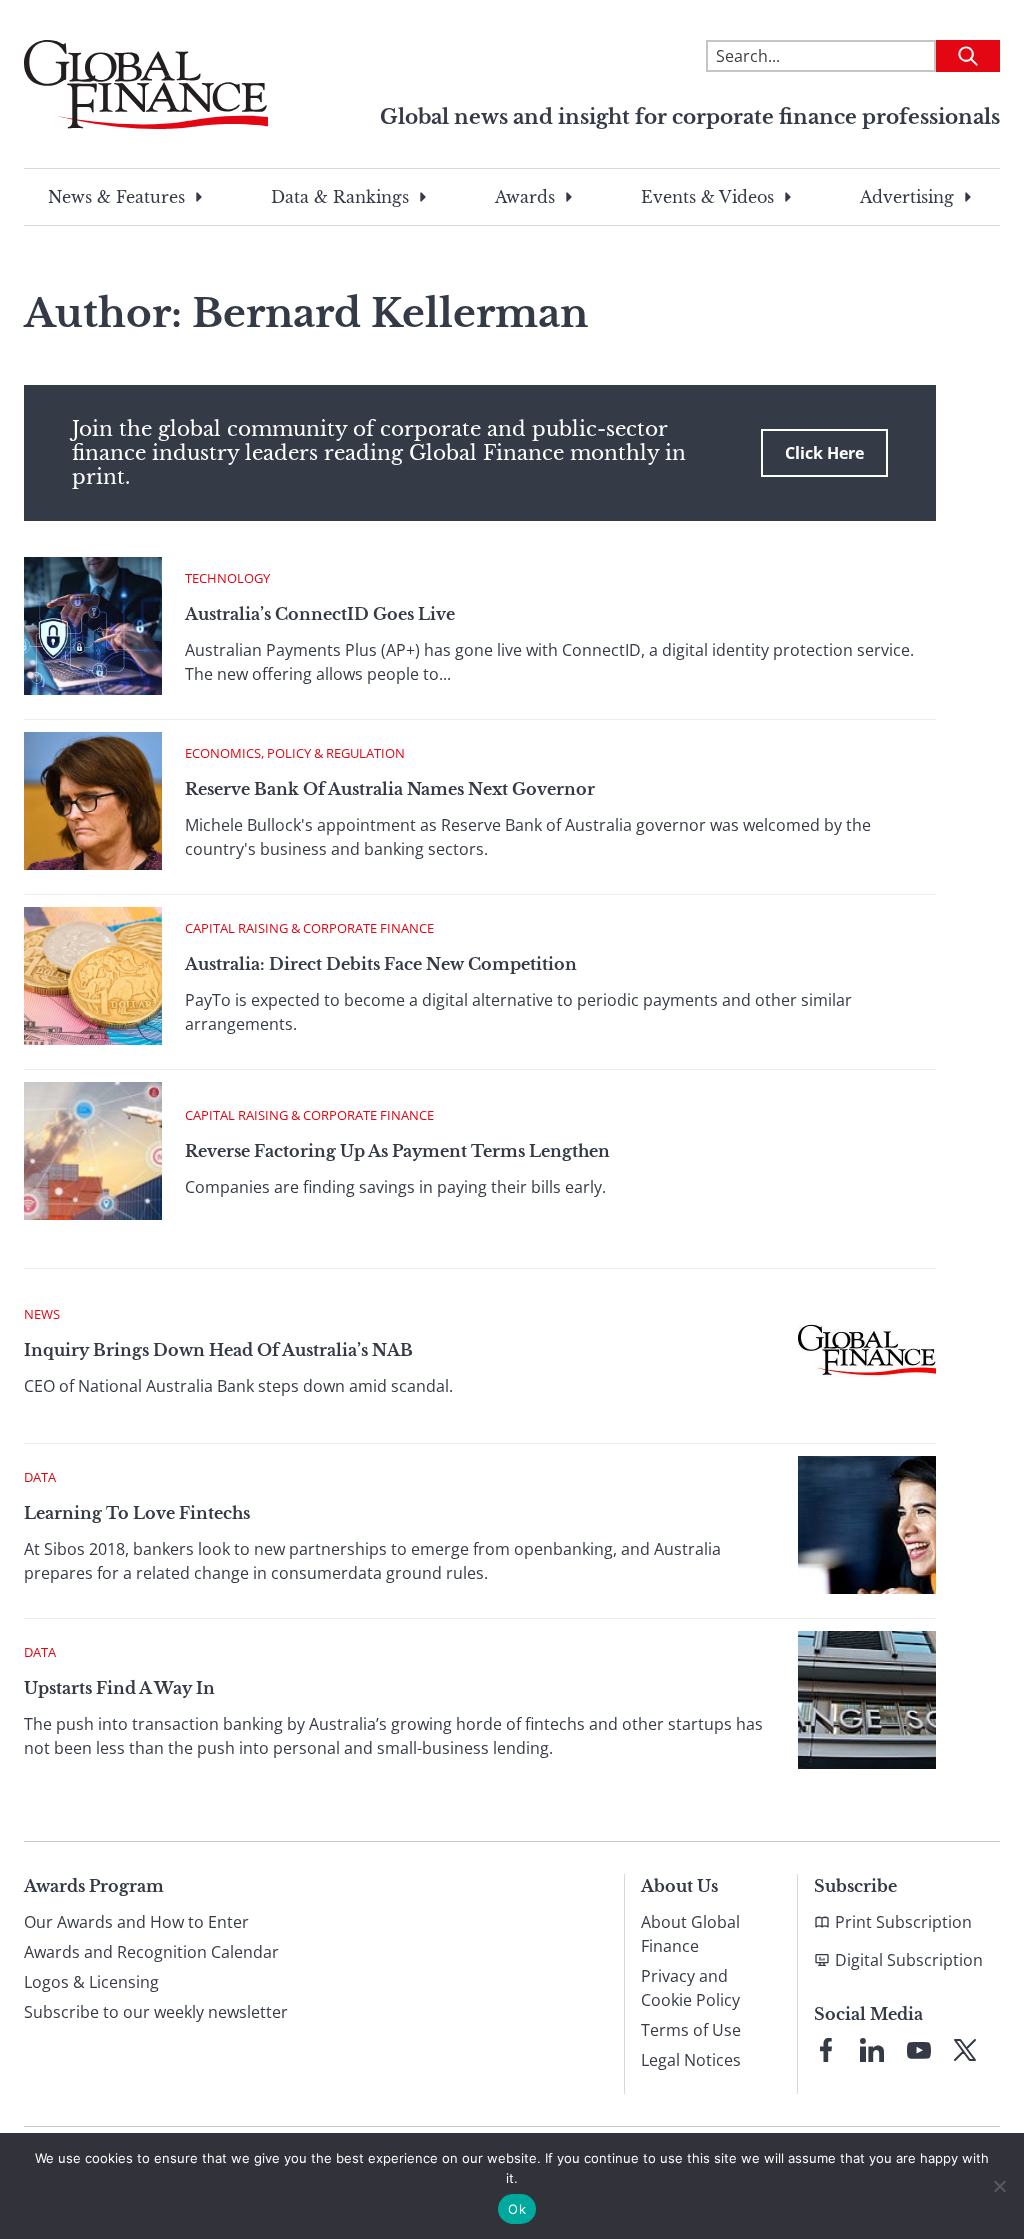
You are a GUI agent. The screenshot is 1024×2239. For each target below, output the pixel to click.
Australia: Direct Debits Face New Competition (381, 964)
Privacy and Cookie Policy (690, 1988)
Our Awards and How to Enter (136, 1922)
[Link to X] (965, 2050)
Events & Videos (707, 197)
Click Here (824, 453)
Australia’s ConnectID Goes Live (320, 614)
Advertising (907, 197)
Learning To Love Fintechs (137, 1513)
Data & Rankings (340, 197)
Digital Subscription (909, 1960)
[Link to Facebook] (826, 2050)
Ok (517, 2209)
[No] (999, 2186)
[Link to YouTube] (919, 2050)
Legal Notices (691, 2060)
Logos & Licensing (91, 1982)
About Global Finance (690, 1934)
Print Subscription (903, 1922)
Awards (525, 197)
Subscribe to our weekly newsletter (156, 2012)
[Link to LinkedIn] (872, 2050)
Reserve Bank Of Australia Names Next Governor (390, 789)
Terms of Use (691, 2030)
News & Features (116, 197)
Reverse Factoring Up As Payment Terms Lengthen (397, 1151)
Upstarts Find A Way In (119, 1688)
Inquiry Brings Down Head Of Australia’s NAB (218, 1350)
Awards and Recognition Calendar (151, 1952)
